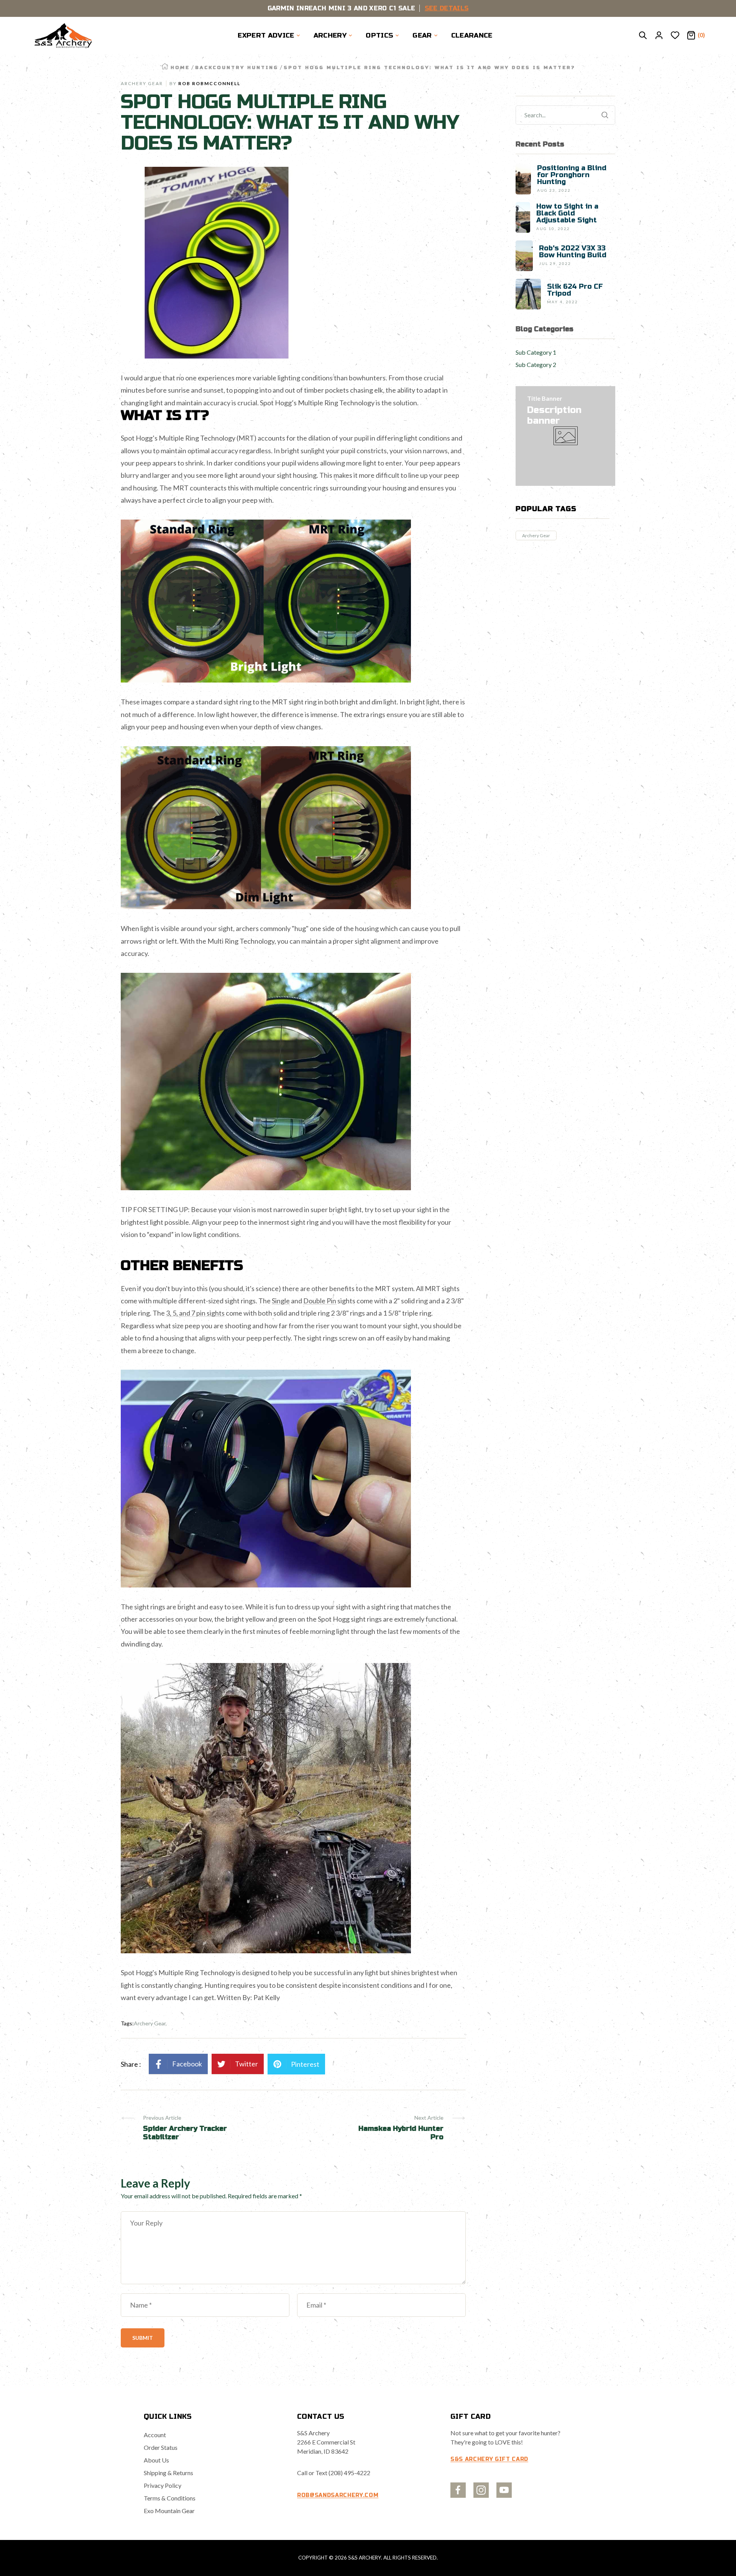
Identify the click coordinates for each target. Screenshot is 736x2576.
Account (155, 2435)
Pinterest (305, 2064)
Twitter (246, 2064)
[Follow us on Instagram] (481, 2490)
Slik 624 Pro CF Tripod (575, 290)
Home (180, 67)
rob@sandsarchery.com (338, 2495)
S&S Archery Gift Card (489, 2459)
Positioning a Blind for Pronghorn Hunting (572, 175)
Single (281, 1301)
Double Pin (320, 1301)
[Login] (659, 36)
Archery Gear (536, 535)
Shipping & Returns (168, 2473)
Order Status (161, 2447)
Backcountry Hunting (237, 67)
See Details (447, 8)
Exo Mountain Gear (169, 2511)
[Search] (643, 36)
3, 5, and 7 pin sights (195, 1313)
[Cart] (691, 36)
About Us (156, 2460)
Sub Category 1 (536, 352)
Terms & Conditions (170, 2498)
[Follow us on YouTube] (504, 2490)
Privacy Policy (163, 2485)
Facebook (187, 2064)
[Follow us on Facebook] (458, 2490)
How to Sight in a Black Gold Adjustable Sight (567, 213)
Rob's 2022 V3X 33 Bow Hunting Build (573, 252)
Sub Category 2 (536, 364)
